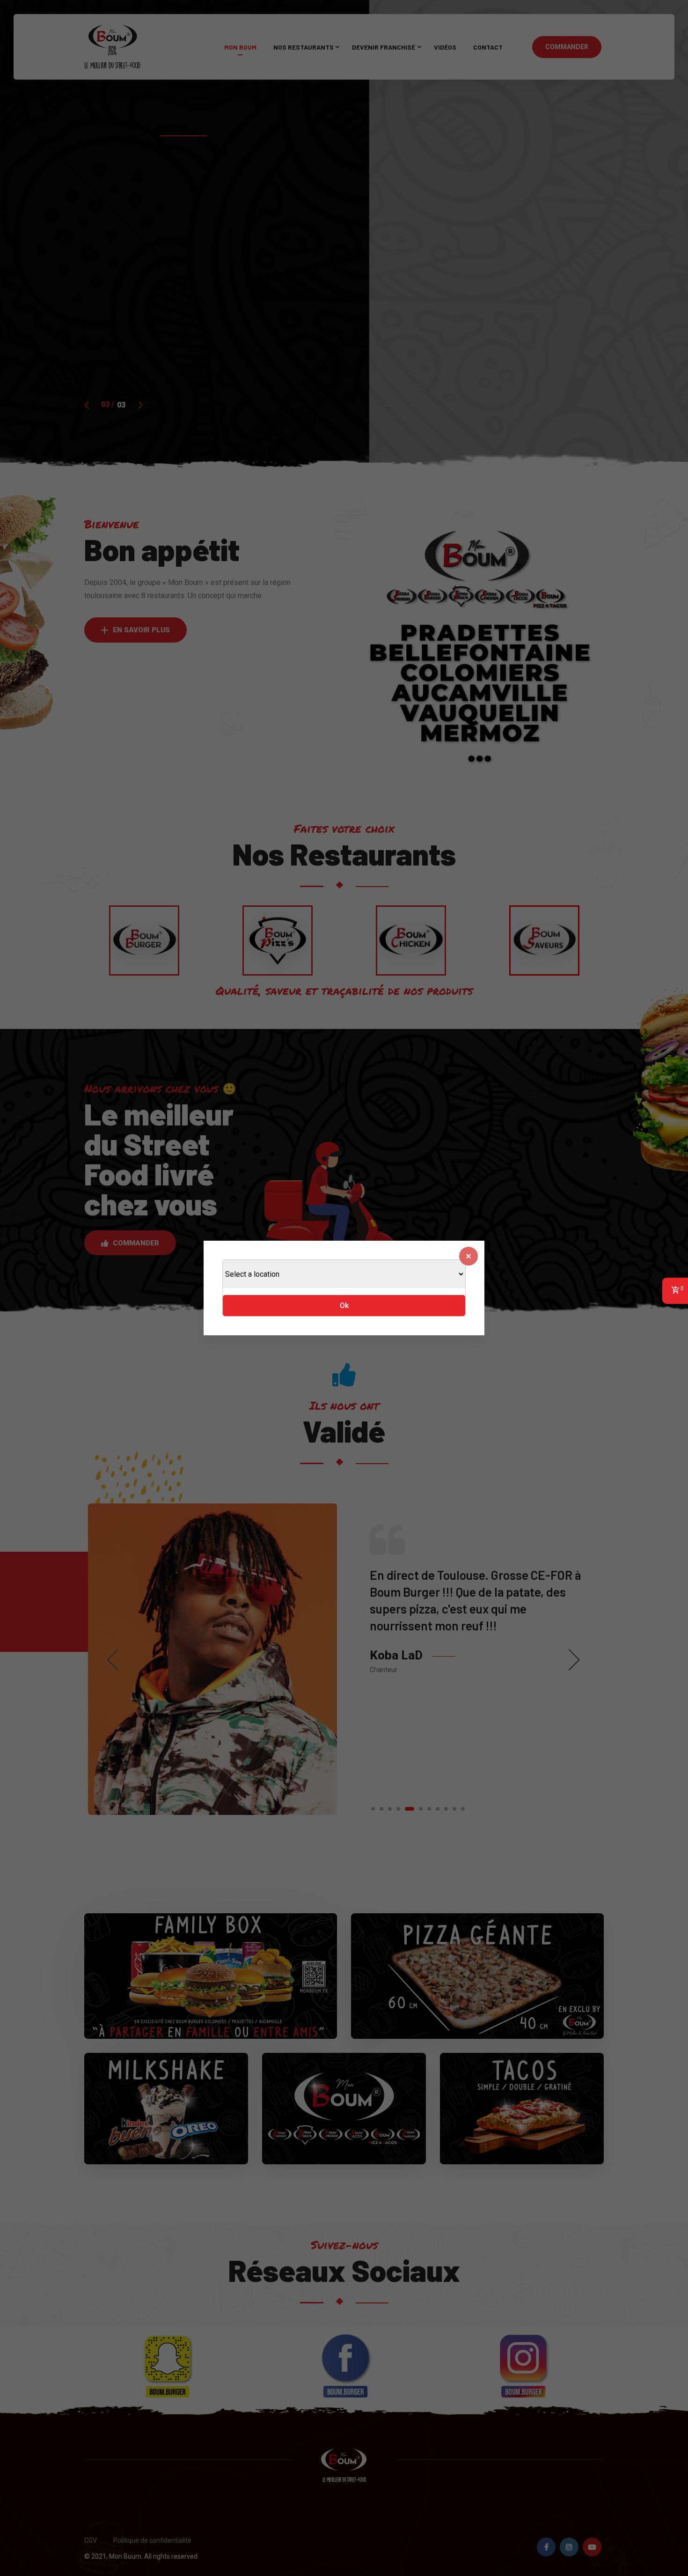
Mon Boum (240, 47)
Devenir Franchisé (384, 47)
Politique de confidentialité (152, 2540)
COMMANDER (567, 47)
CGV (91, 2540)
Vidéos (445, 47)
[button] (135, 630)
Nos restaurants (304, 47)
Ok (344, 1306)
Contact (488, 47)
